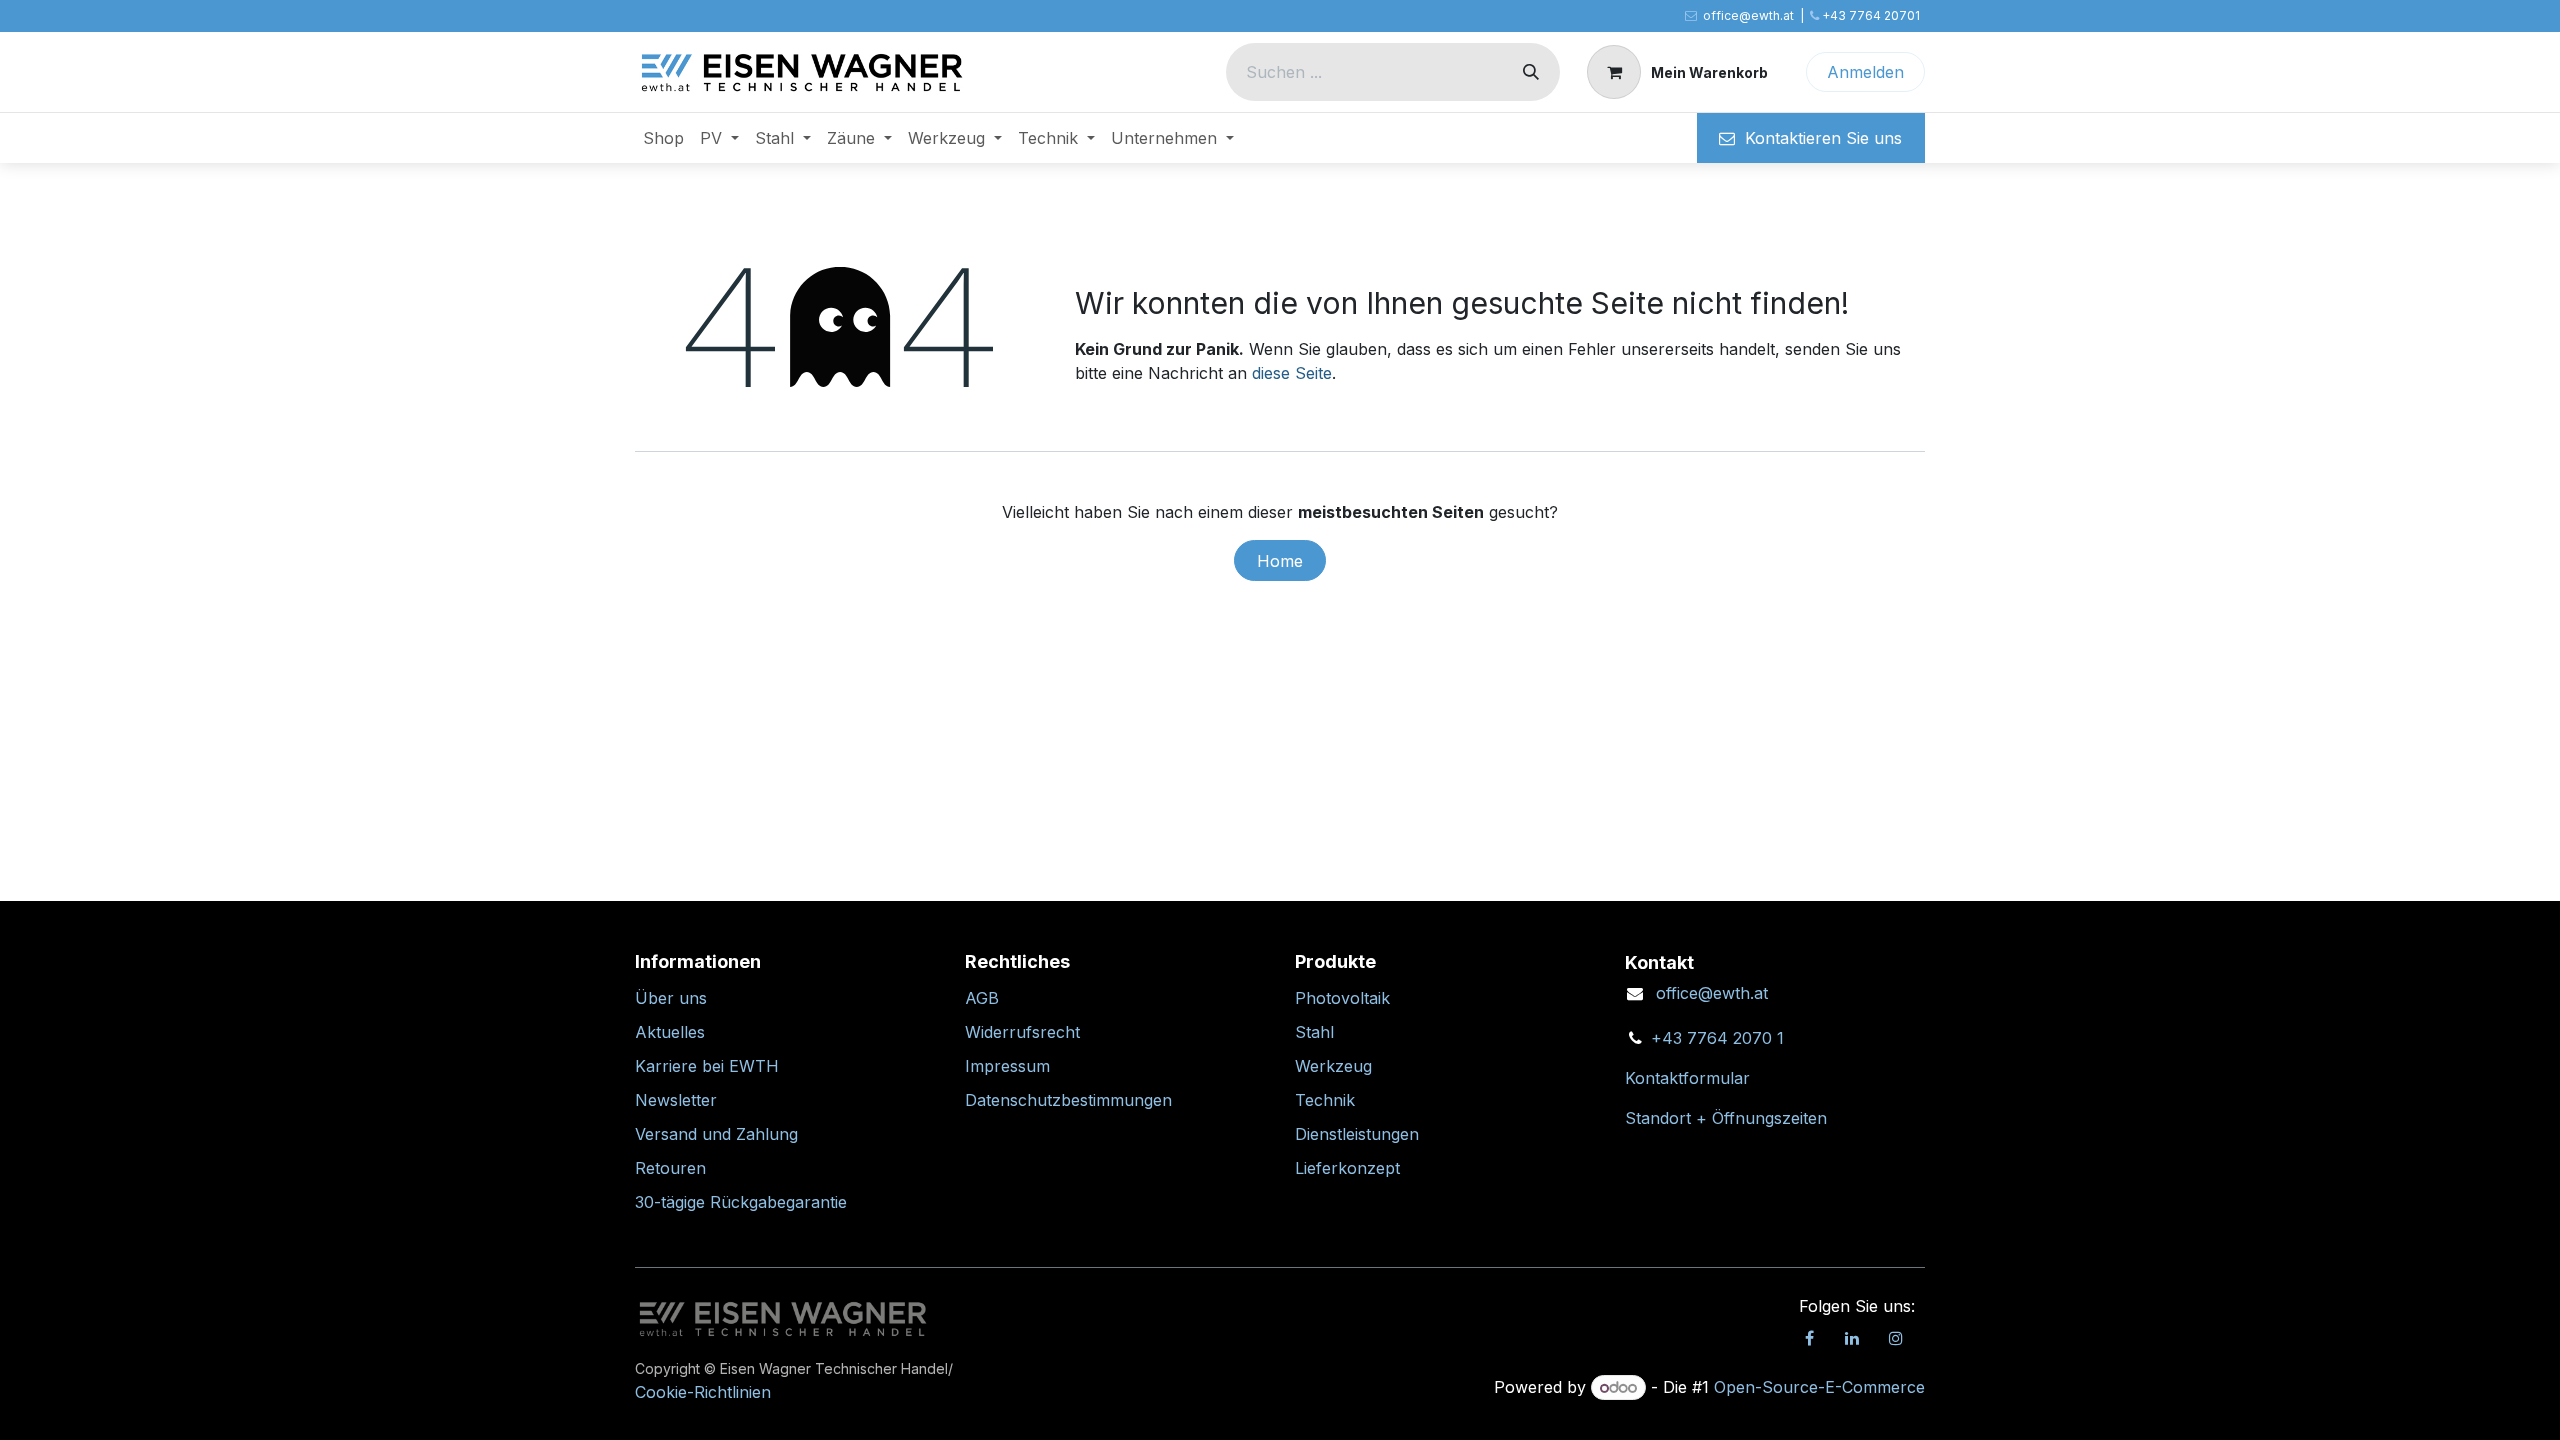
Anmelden (1865, 72)
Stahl (1314, 1032)
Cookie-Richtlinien (1411, 1407)
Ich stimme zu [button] (1866, 1407)
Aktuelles (670, 1032)
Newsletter (676, 1100)
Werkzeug (1333, 1066)
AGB (982, 998)
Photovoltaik (1342, 998)
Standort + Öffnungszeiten (1726, 1118)
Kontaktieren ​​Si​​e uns (1818, 138)
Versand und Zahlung (716, 1134)
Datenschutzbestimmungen (1068, 1100)
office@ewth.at (1712, 993)
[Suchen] (1531, 72)
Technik (1325, 1100)
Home (1280, 561)
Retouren (670, 1168)
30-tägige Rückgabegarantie (741, 1202)
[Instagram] (1896, 1338)
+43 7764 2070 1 (1717, 1038)
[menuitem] (663, 138)
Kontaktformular (1687, 1078)
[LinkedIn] (1852, 1338)
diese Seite (1292, 373)
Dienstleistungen (1357, 1134)
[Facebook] (1809, 1338)
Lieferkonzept (1347, 1168)
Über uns (671, 998)
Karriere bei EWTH (707, 1066)
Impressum (1007, 1066)
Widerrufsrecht (1022, 1032)
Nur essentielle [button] (1741, 1407)
